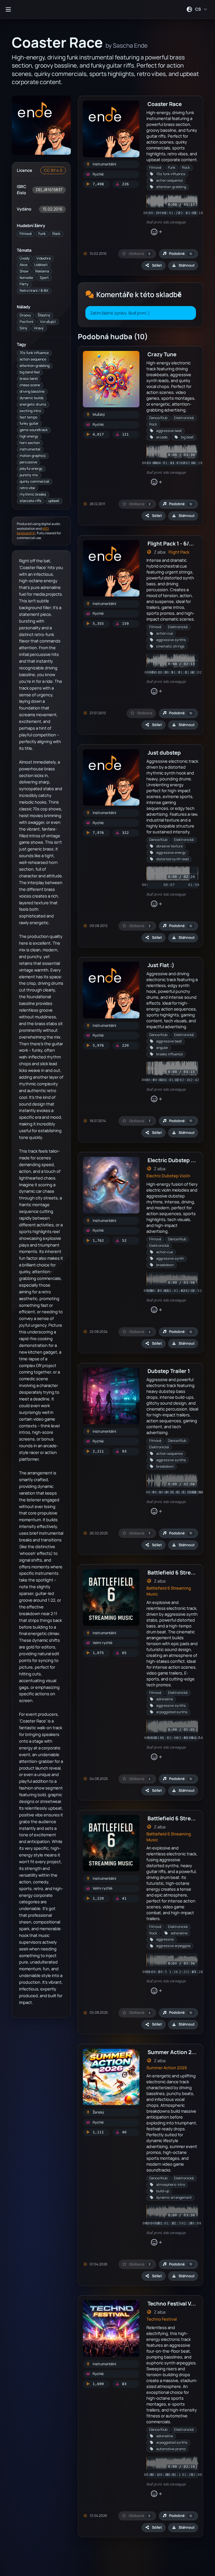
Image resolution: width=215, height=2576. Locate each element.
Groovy (25, 315)
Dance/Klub (158, 418)
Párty (24, 284)
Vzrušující (48, 322)
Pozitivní (26, 322)
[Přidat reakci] (156, 232)
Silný (24, 328)
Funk (42, 234)
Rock (56, 234)
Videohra (44, 258)
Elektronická (184, 418)
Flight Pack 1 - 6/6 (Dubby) (181, 543)
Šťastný (44, 315)
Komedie (26, 278)
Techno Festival (162, 2319)
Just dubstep (164, 752)
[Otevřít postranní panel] (8, 9)
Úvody (25, 258)
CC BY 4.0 (53, 170)
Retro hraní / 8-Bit (34, 291)
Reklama (42, 271)
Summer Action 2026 (167, 2068)
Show (24, 271)
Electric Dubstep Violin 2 (178, 1160)
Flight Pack (179, 552)
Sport (44, 278)
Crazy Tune (162, 354)
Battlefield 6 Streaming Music (169, 1591)
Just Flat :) (161, 965)
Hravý (39, 328)
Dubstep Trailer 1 (169, 1371)
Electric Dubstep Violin (168, 1176)
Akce (24, 265)
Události (41, 265)
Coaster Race (165, 104)
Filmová (26, 234)
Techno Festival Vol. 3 (175, 2303)
